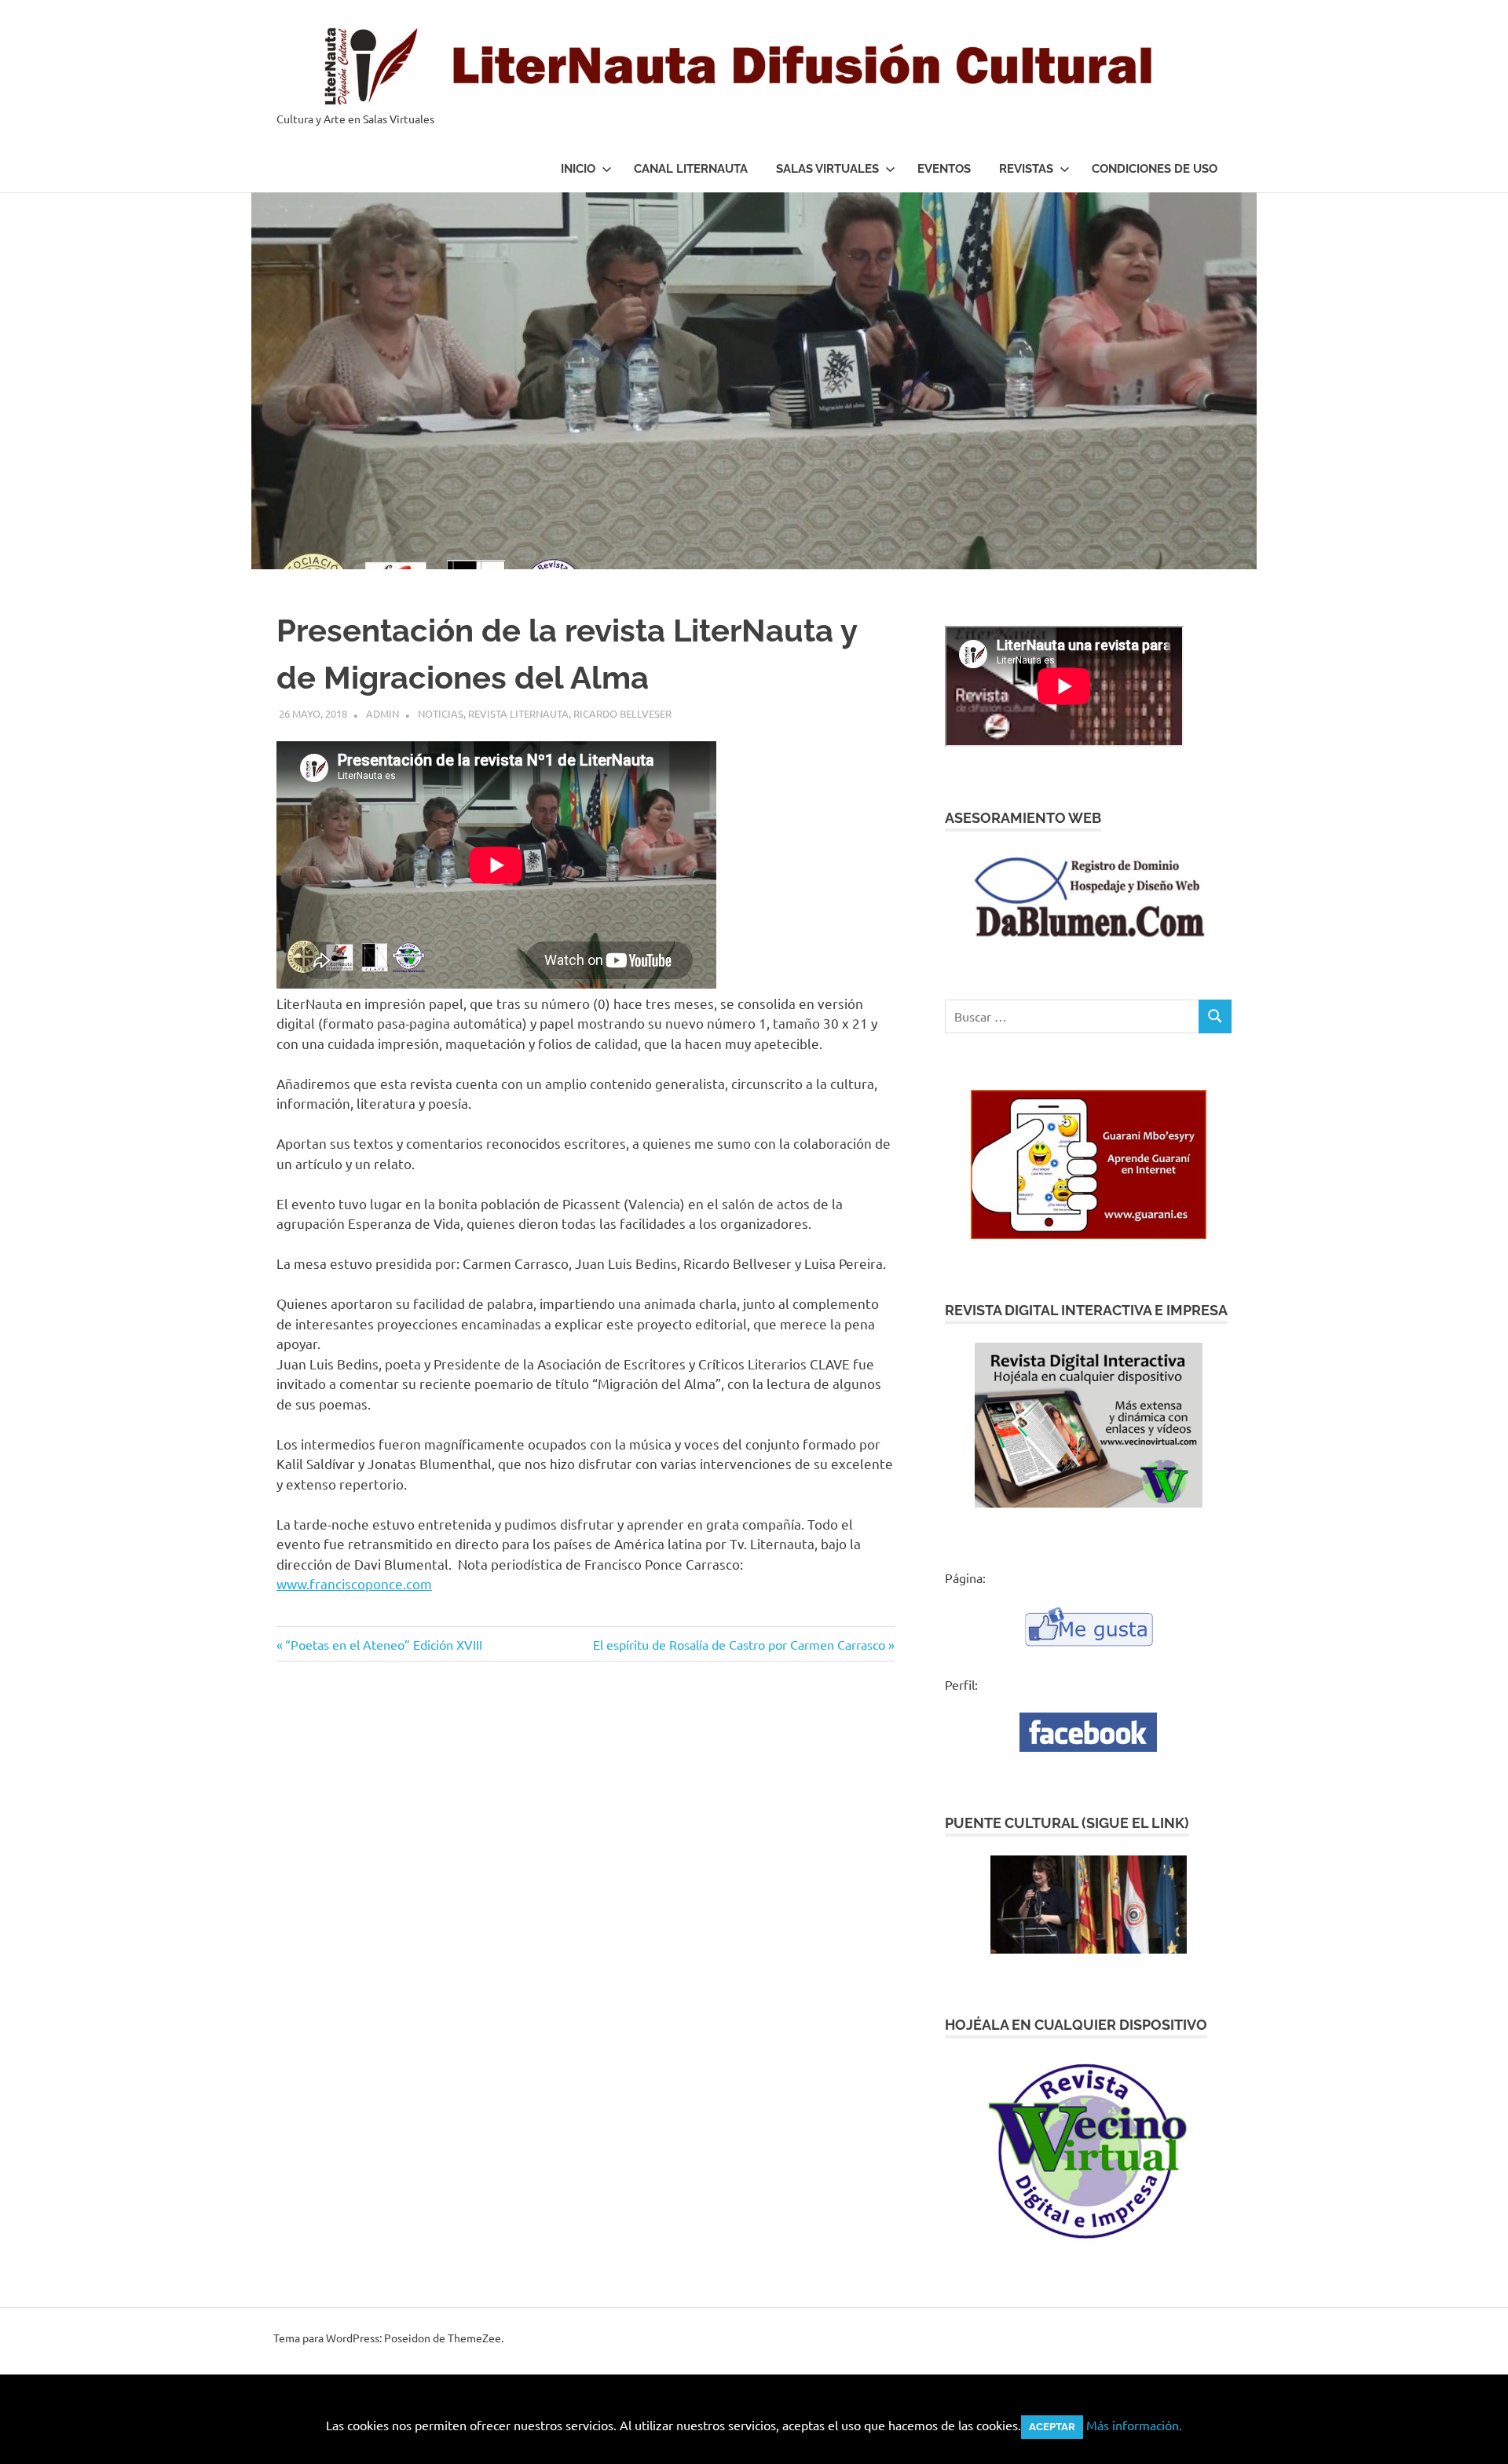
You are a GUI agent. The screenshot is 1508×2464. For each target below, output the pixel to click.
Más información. (1134, 2425)
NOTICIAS (441, 713)
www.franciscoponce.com (354, 1583)
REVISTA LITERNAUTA (518, 713)
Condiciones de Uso (1155, 169)
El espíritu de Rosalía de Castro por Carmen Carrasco (739, 1644)
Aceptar (1052, 2427)
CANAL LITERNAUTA (691, 169)
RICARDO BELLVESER (622, 713)
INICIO (578, 169)
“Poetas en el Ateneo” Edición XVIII (383, 1644)
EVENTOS (944, 169)
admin (382, 713)
